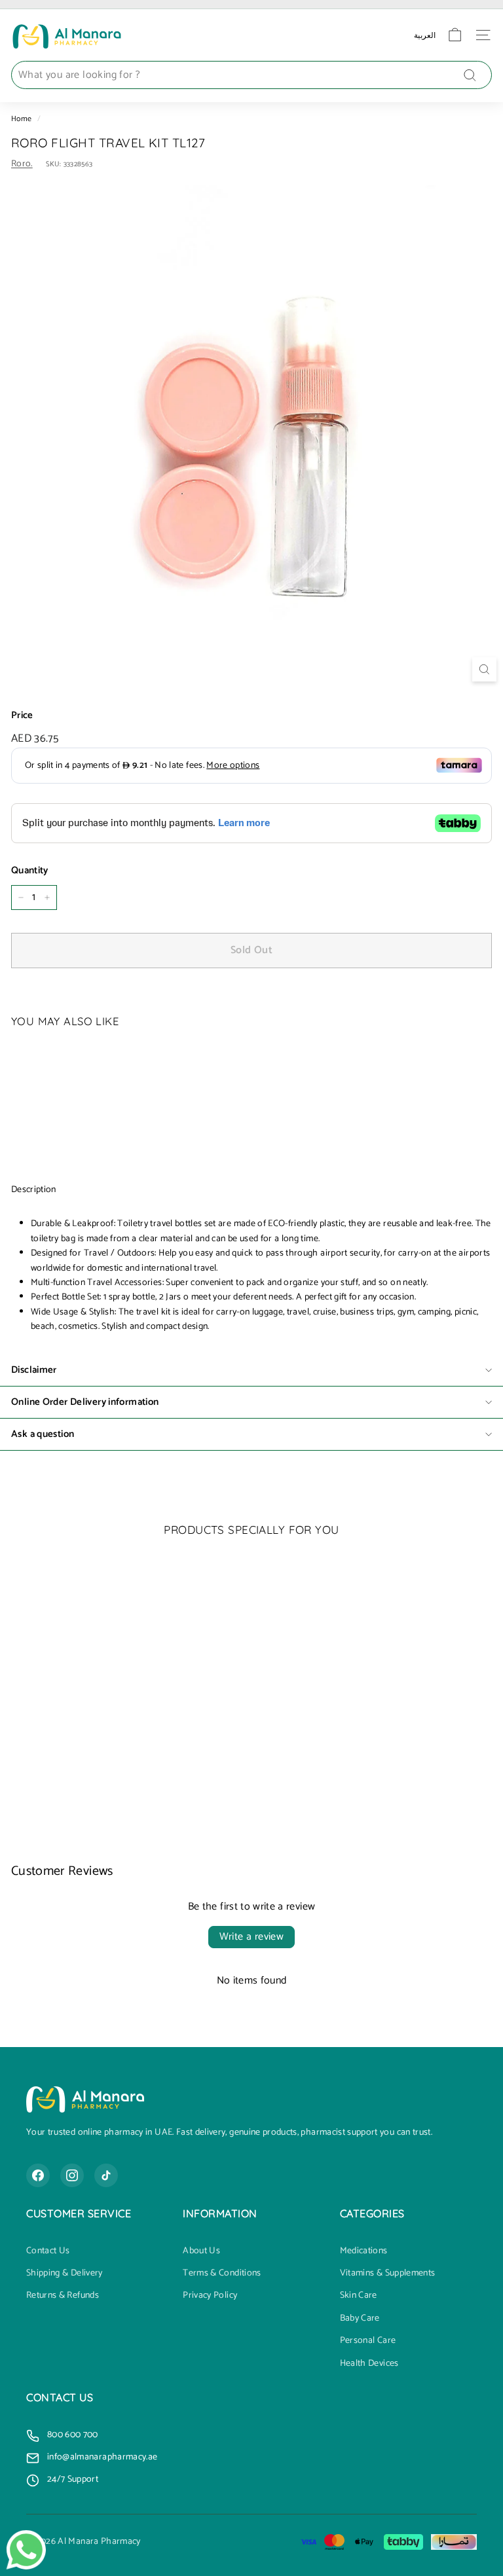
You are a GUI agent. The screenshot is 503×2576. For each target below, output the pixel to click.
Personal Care (368, 2341)
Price (22, 716)
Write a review (252, 1937)
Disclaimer (34, 1370)
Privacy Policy (210, 2296)
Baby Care (360, 2319)
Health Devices (369, 2364)
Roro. (22, 164)
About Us (201, 2251)
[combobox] (251, 75)
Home (21, 119)
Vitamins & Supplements (388, 2274)
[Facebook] (38, 2175)
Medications (364, 2251)
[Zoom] (484, 669)
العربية (425, 35)
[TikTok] (106, 2175)
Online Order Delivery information (85, 1402)
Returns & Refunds (63, 2296)
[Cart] (455, 35)
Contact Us (48, 2251)
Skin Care (359, 2296)
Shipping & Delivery (65, 2274)
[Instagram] (72, 2175)
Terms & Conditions (222, 2274)
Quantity (30, 871)
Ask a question (43, 1434)
